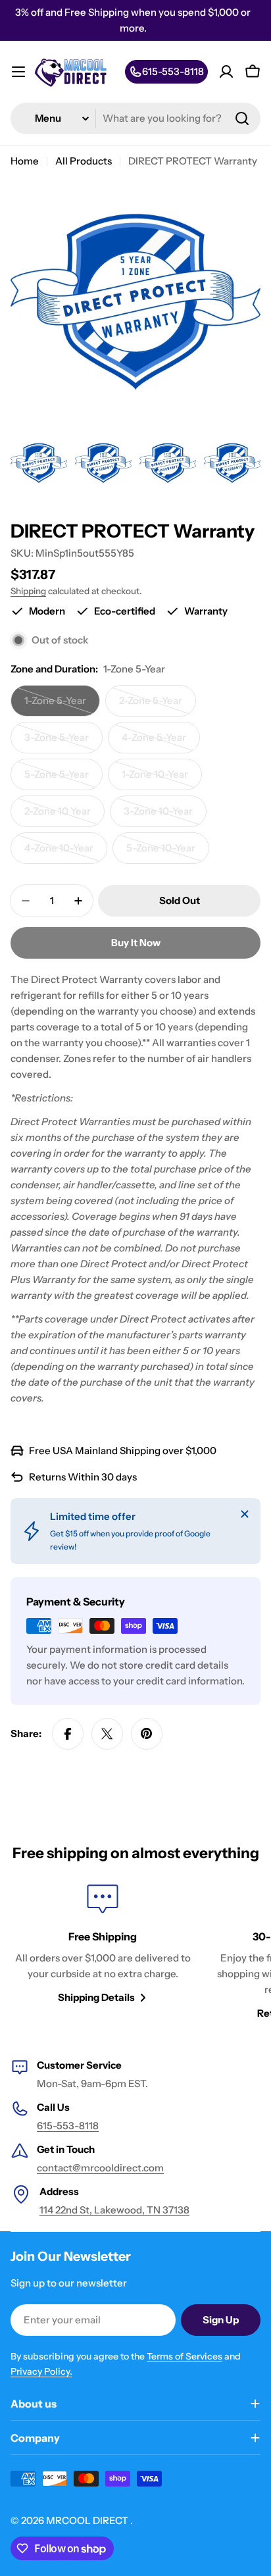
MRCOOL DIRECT (88, 2520)
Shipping (28, 591)
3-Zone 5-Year (63, 742)
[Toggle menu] (18, 72)
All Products (84, 161)
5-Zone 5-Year (63, 779)
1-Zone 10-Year (162, 779)
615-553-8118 (68, 2126)
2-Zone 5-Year (158, 705)
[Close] (245, 1514)
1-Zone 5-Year (62, 705)
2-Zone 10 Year (64, 816)
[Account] (226, 72)
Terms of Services (185, 2356)
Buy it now (136, 943)
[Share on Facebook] (68, 1734)
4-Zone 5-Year (161, 742)
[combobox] (135, 118)
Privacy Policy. (41, 2371)
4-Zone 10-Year (66, 853)
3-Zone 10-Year (165, 816)
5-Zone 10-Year (168, 853)
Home (25, 161)
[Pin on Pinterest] (147, 1734)
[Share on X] (107, 1734)
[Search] (242, 118)
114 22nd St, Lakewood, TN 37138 (114, 2210)
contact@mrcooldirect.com (100, 2168)
